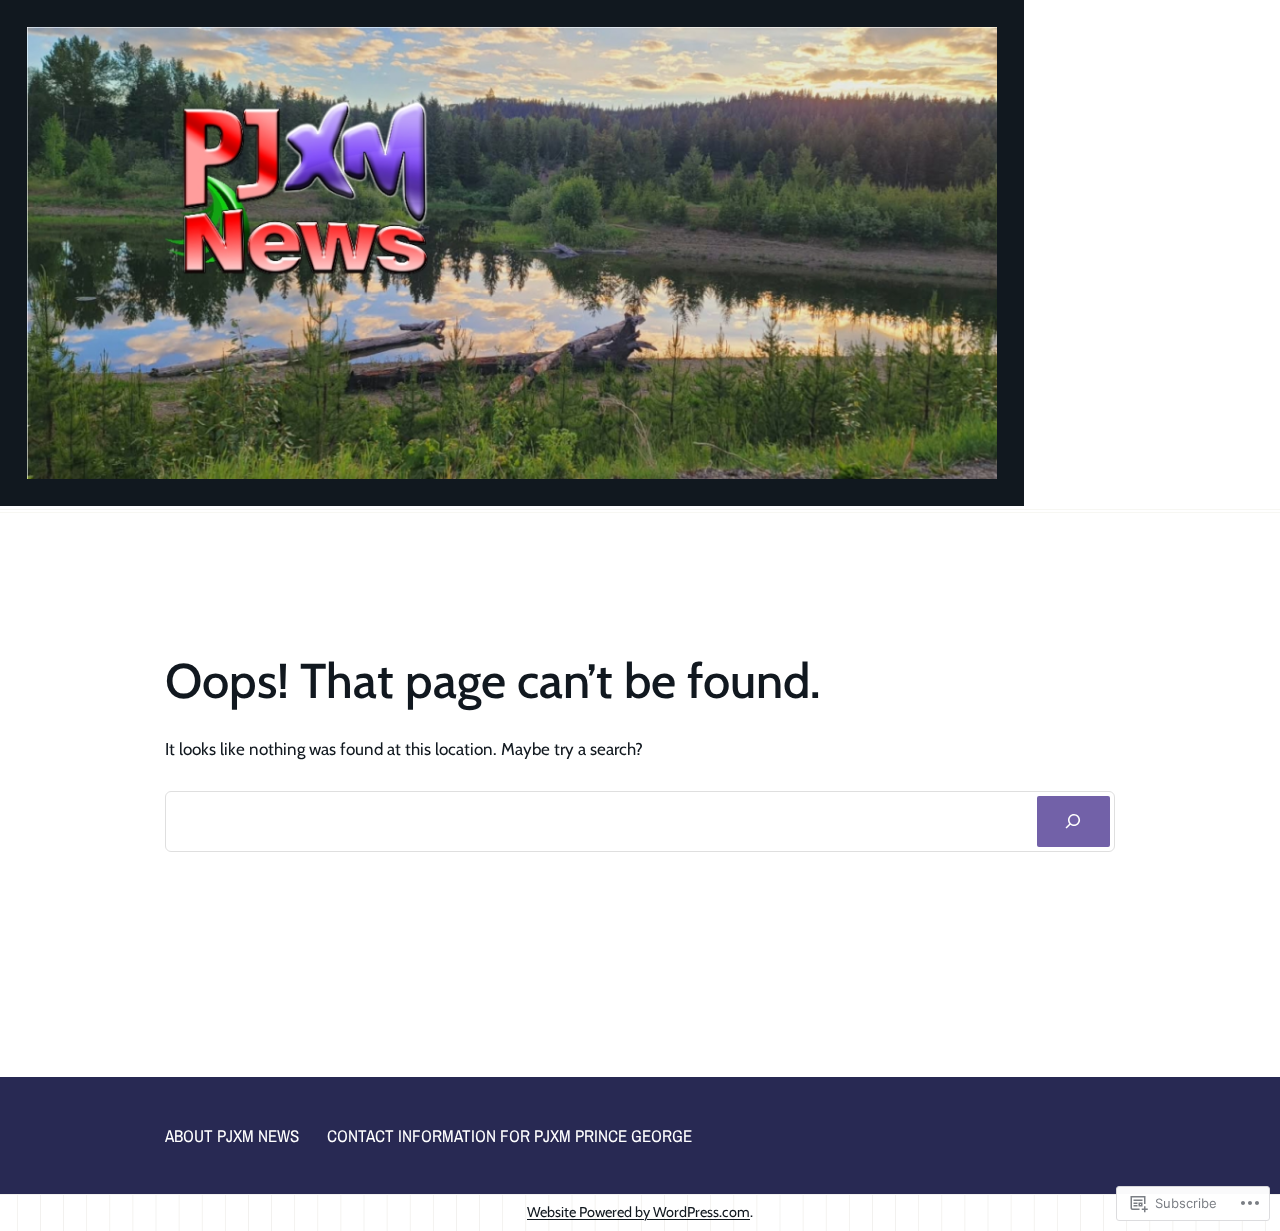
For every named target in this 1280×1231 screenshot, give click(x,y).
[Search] (1073, 821)
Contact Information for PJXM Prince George (509, 1135)
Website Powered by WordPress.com (638, 1212)
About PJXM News (232, 1135)
